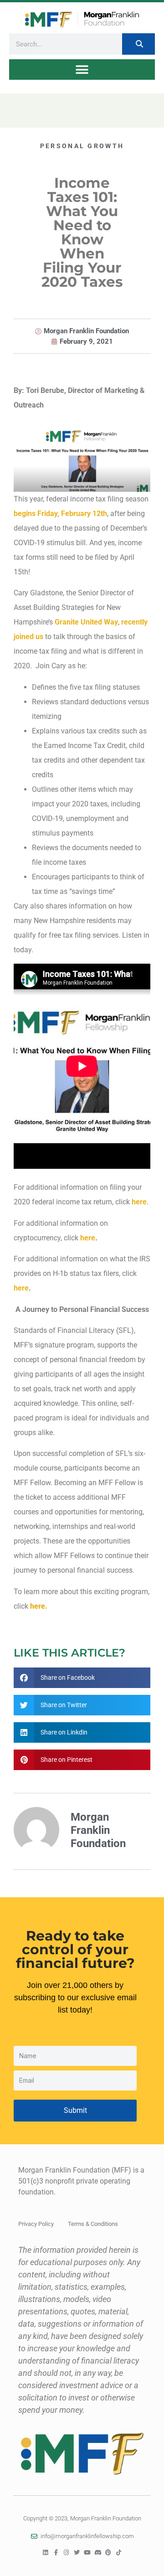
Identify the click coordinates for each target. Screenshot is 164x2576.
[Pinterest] (108, 2553)
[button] (82, 70)
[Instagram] (66, 2553)
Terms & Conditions (93, 2224)
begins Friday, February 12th (60, 514)
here (139, 1202)
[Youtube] (87, 2553)
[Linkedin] (45, 2553)
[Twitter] (77, 2553)
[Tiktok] (119, 2553)
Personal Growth (82, 146)
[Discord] (98, 2553)
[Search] (138, 44)
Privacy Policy (36, 2224)
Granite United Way (86, 622)
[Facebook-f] (56, 2553)
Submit (75, 2110)
